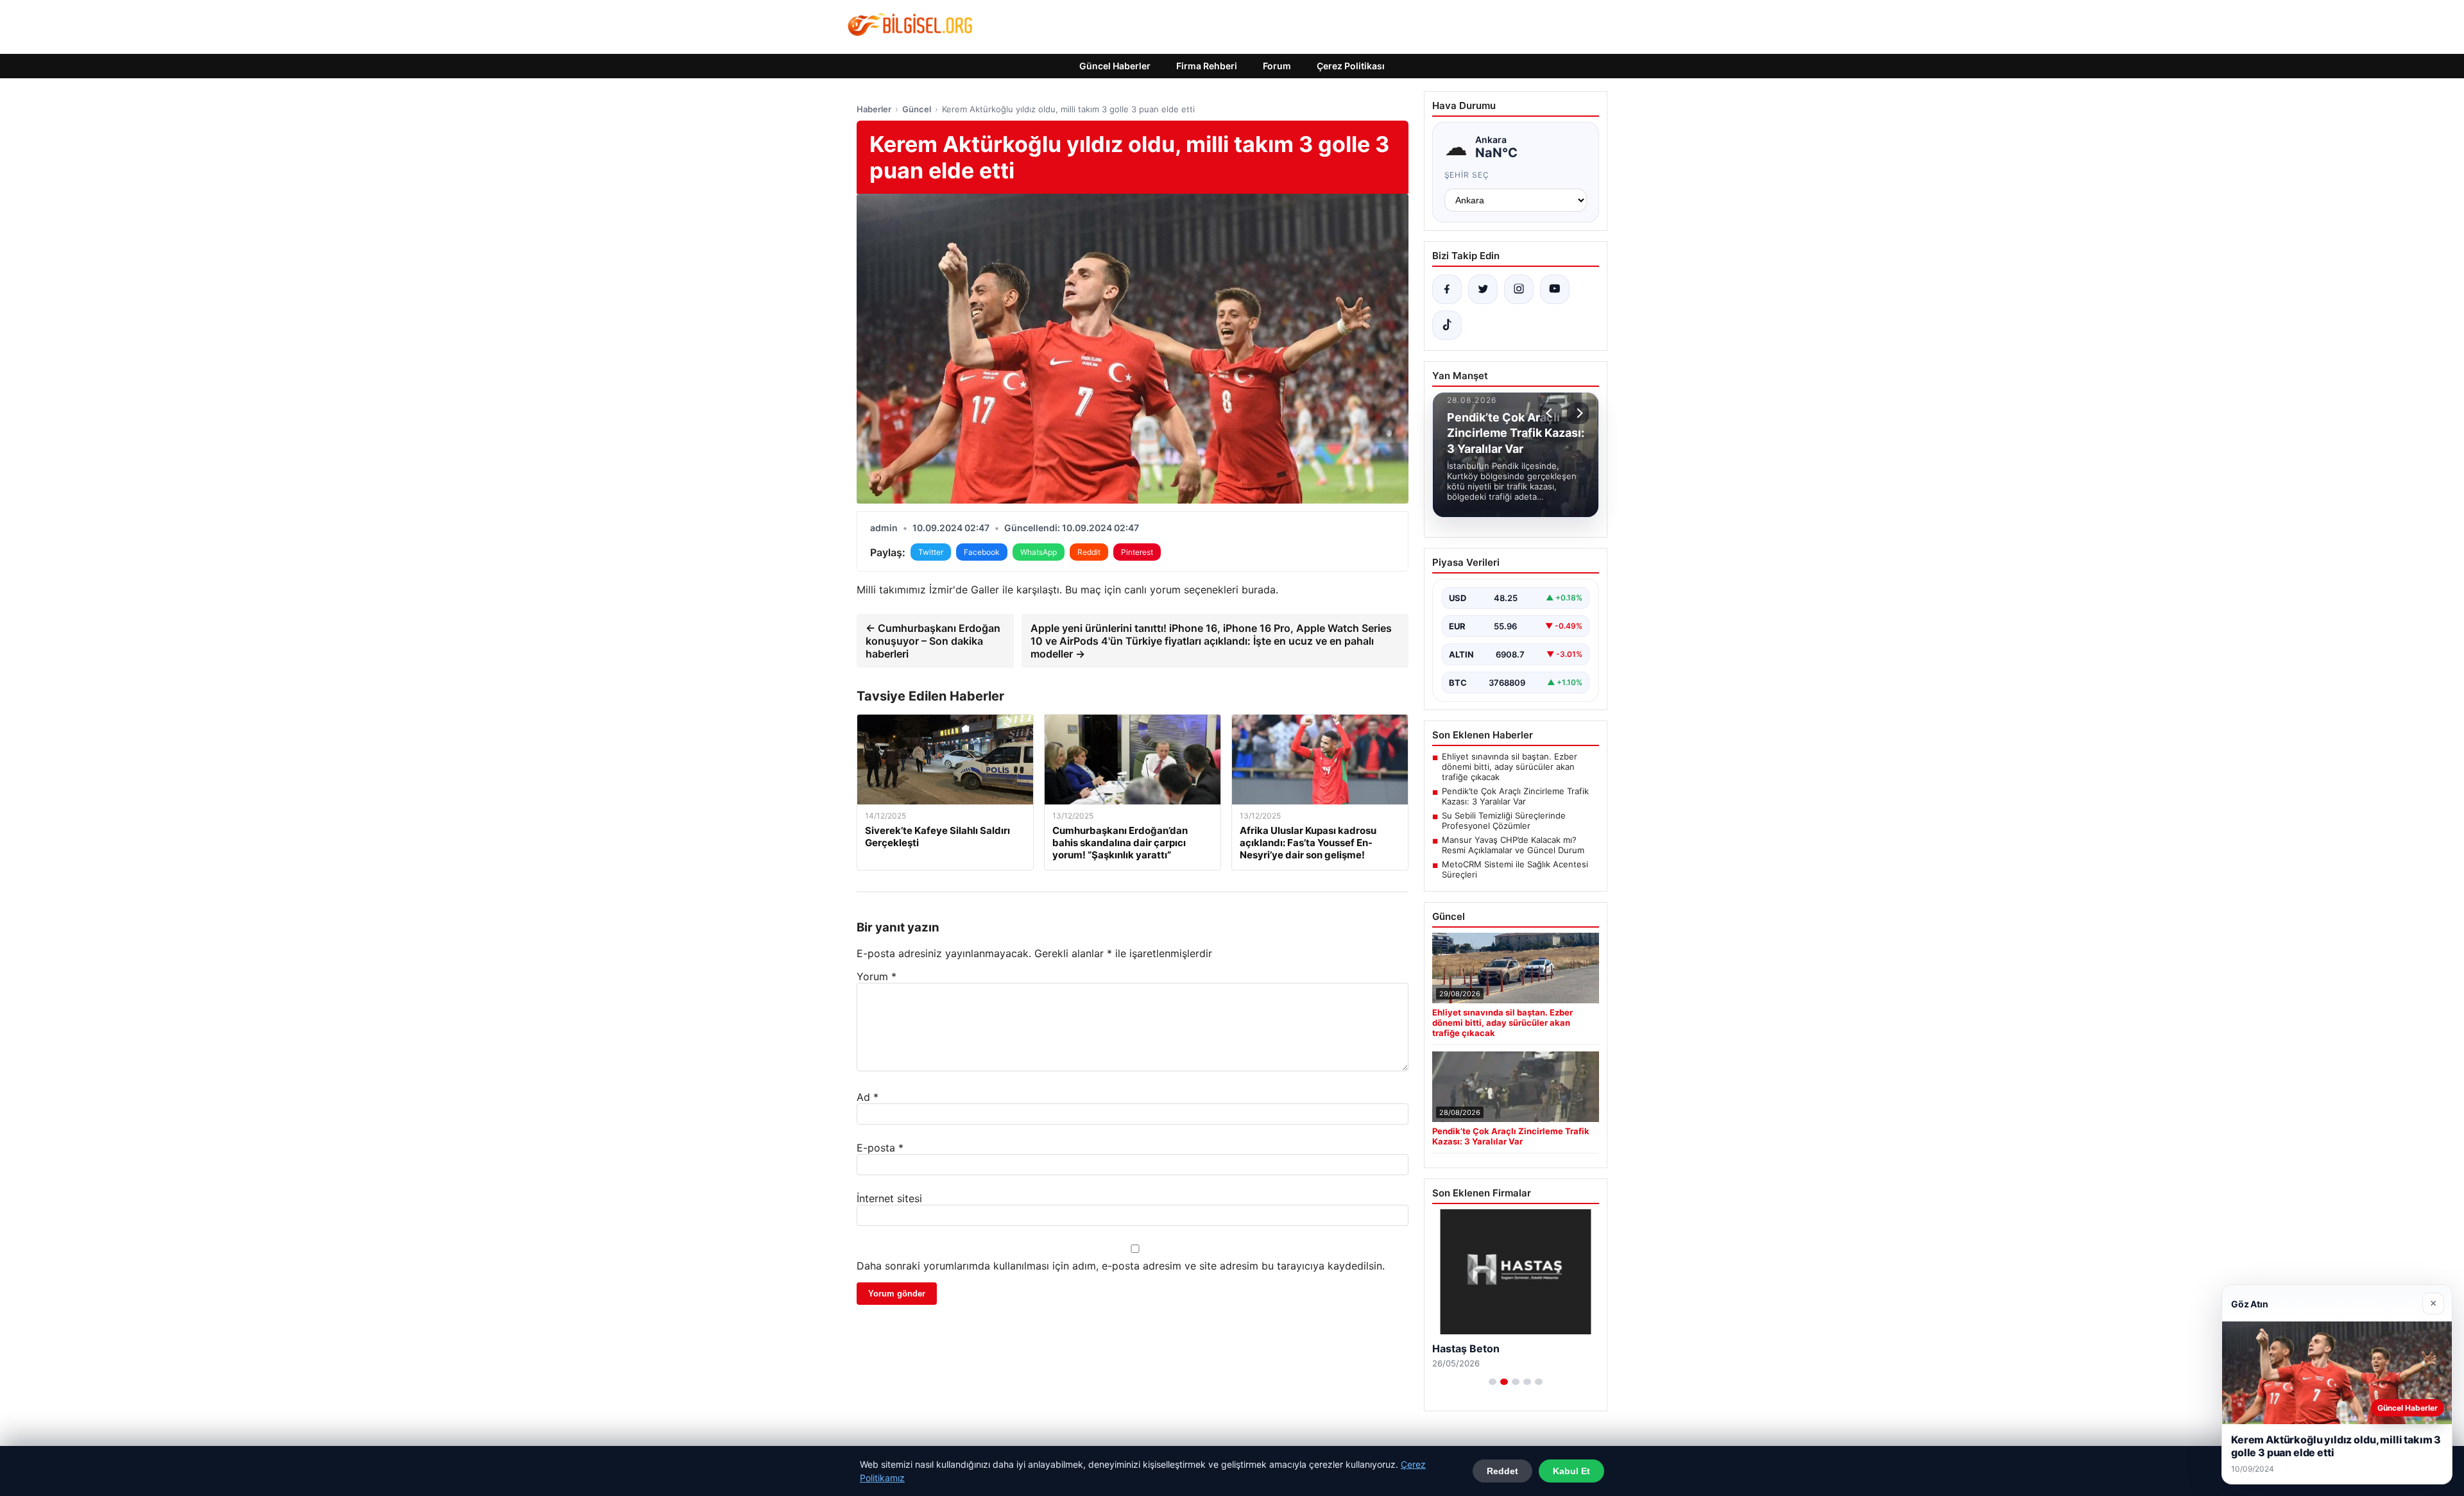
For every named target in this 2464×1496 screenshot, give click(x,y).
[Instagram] (1519, 289)
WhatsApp (1039, 552)
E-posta (880, 1148)
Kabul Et (1571, 1471)
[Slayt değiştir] (1493, 1382)
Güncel (917, 109)
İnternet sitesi (889, 1198)
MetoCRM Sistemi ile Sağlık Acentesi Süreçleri (1515, 869)
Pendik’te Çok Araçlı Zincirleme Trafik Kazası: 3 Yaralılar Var (1515, 796)
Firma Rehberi (1207, 66)
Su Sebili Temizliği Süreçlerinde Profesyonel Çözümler (1504, 820)
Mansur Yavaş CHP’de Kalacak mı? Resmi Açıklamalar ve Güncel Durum (1513, 845)
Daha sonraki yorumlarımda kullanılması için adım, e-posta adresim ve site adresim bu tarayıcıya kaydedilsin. (1121, 1266)
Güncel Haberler (1115, 66)
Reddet (1502, 1471)
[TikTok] (1447, 325)
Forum (1277, 66)
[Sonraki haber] (1578, 413)
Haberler (874, 109)
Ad (868, 1097)
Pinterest (1137, 552)
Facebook (982, 552)
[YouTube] (1555, 289)
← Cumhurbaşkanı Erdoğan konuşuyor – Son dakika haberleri (933, 641)
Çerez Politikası (1351, 66)
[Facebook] (1447, 289)
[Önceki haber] (1551, 413)
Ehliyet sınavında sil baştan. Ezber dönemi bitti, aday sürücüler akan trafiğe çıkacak (1510, 767)
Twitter (931, 552)
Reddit (1089, 552)
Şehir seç (1467, 175)
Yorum (877, 976)
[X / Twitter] (1483, 289)
